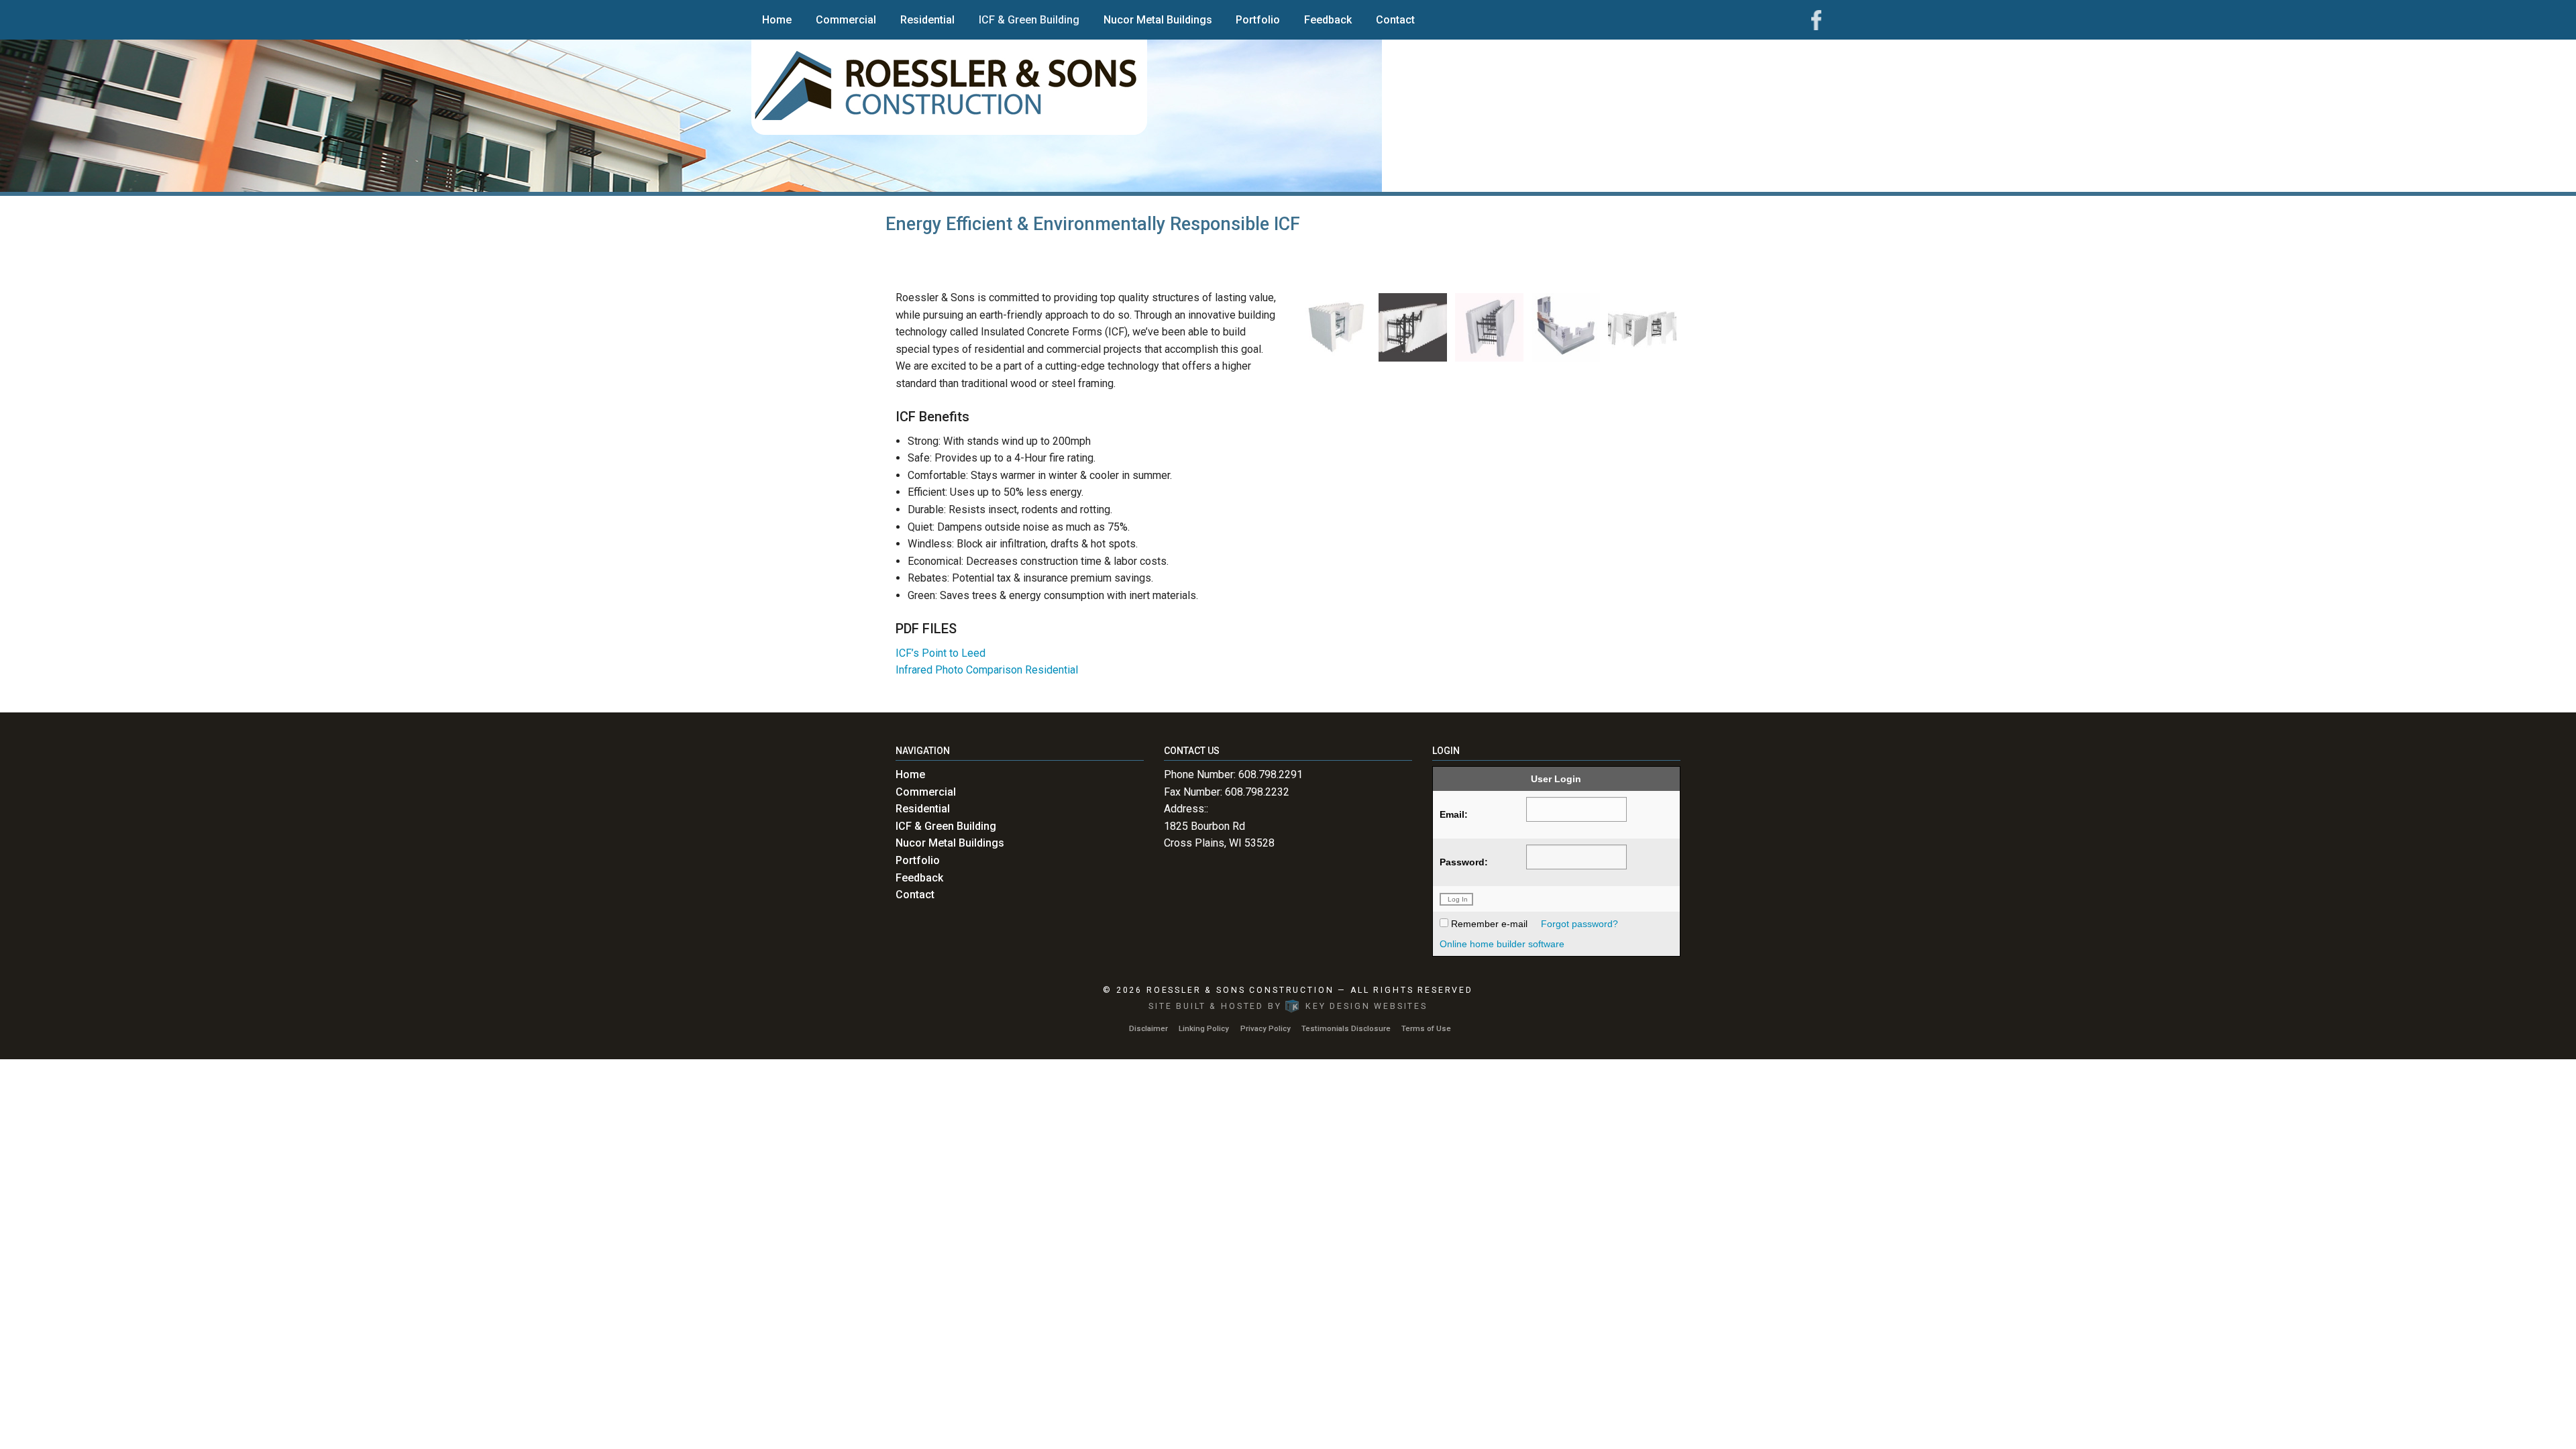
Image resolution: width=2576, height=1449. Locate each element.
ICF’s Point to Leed (941, 653)
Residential (927, 20)
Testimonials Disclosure (1346, 1028)
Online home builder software (1502, 944)
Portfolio (1258, 20)
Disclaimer (1148, 1028)
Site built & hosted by (1288, 1006)
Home (777, 20)
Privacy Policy (1266, 1028)
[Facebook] (1816, 19)
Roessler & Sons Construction (1240, 990)
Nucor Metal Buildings (1158, 20)
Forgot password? (1579, 924)
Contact (1395, 20)
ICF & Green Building (1029, 20)
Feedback (1328, 20)
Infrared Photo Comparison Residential (987, 670)
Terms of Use (1426, 1028)
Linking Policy (1204, 1028)
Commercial (846, 20)
